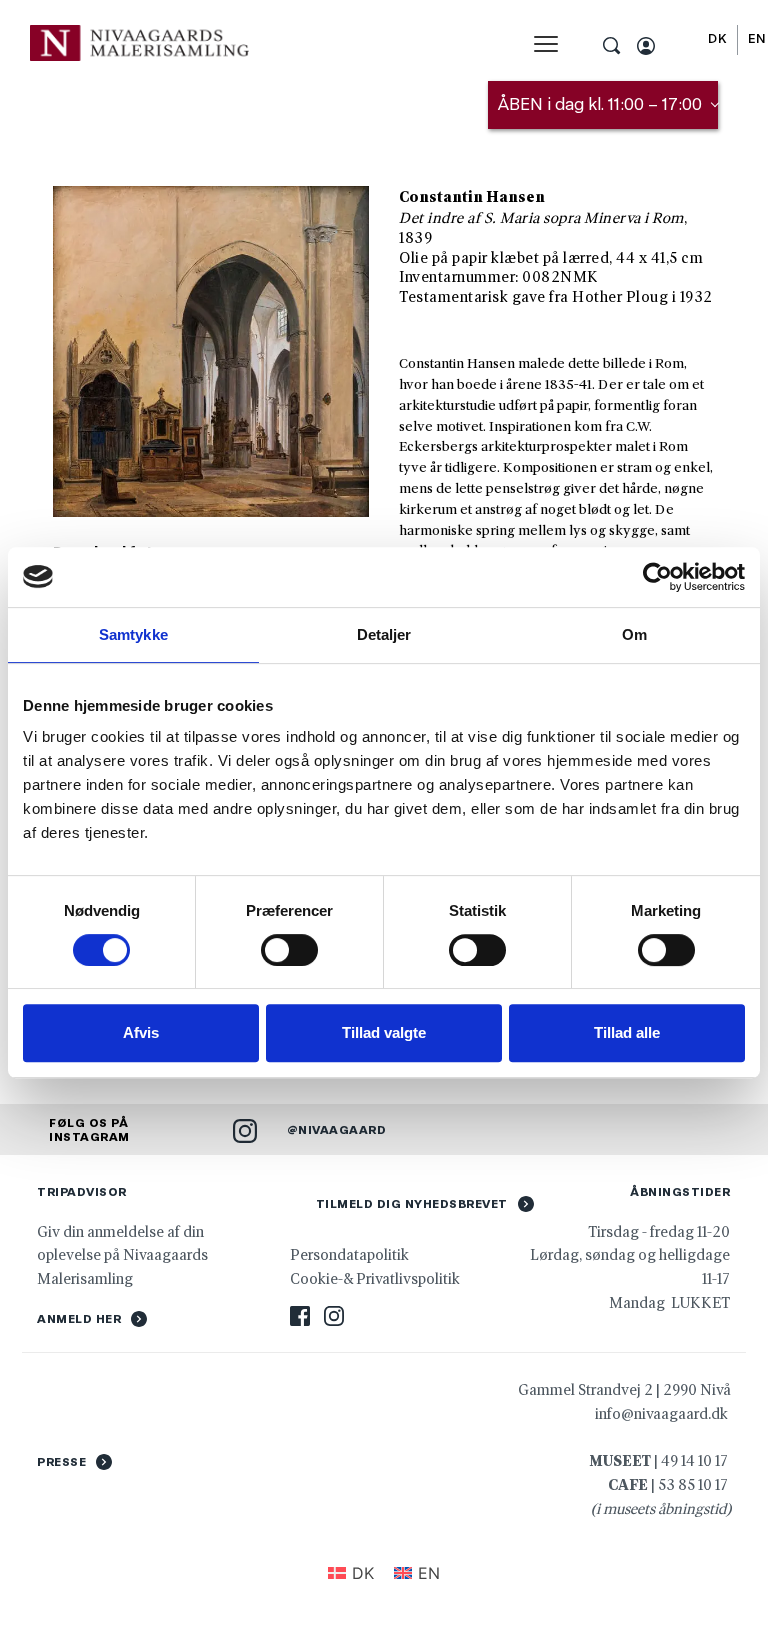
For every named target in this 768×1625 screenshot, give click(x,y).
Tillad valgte (384, 1032)
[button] (546, 44)
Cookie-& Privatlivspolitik (376, 1278)
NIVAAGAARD (342, 1130)
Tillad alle (627, 1032)
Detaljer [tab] (384, 634)
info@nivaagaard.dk (661, 1413)
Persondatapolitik (349, 1254)
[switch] (289, 950)
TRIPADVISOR (82, 1192)
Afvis (141, 1032)
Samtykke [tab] (133, 634)
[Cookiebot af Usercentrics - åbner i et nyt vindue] (657, 577)
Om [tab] (634, 634)
